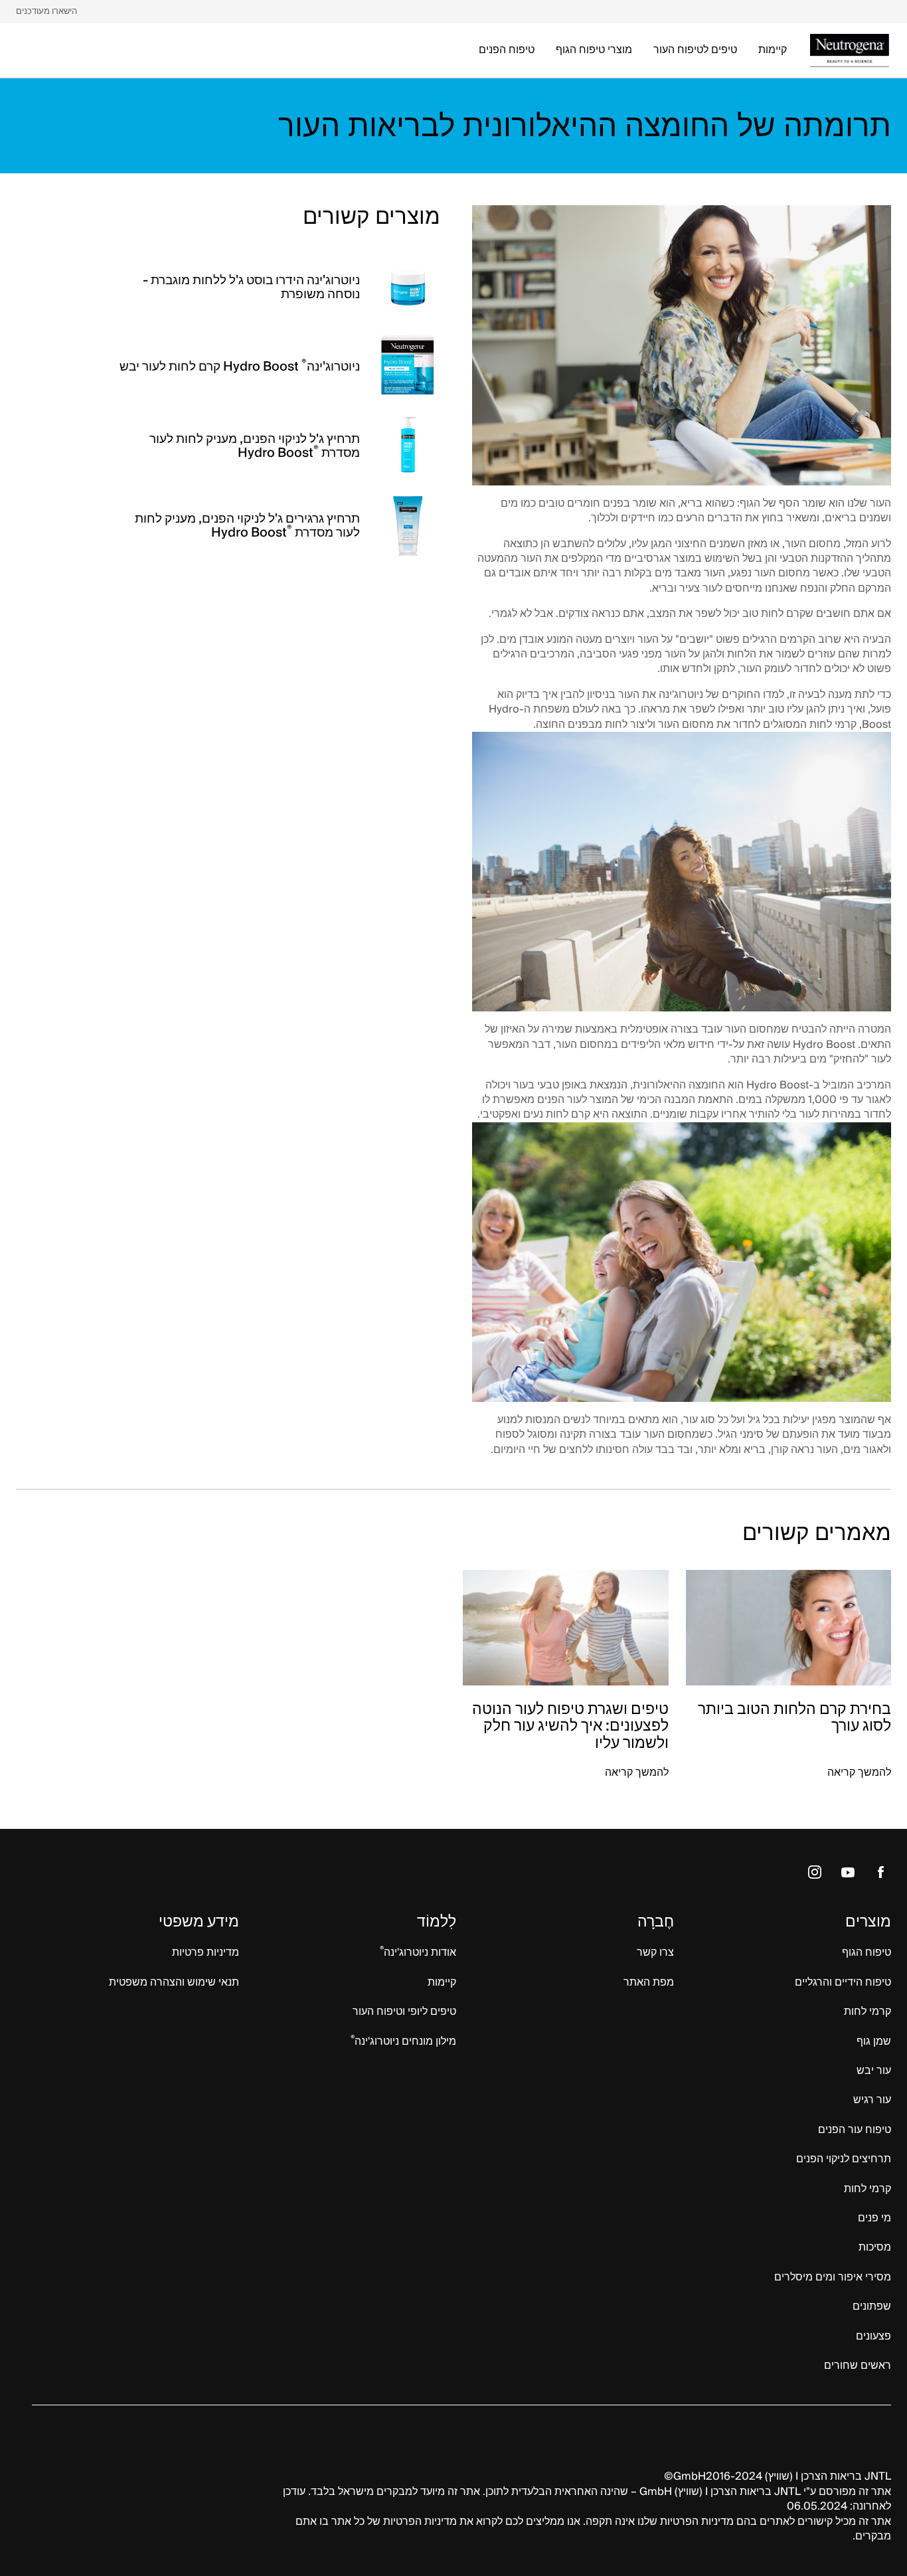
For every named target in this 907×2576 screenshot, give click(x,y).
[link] (46, 12)
